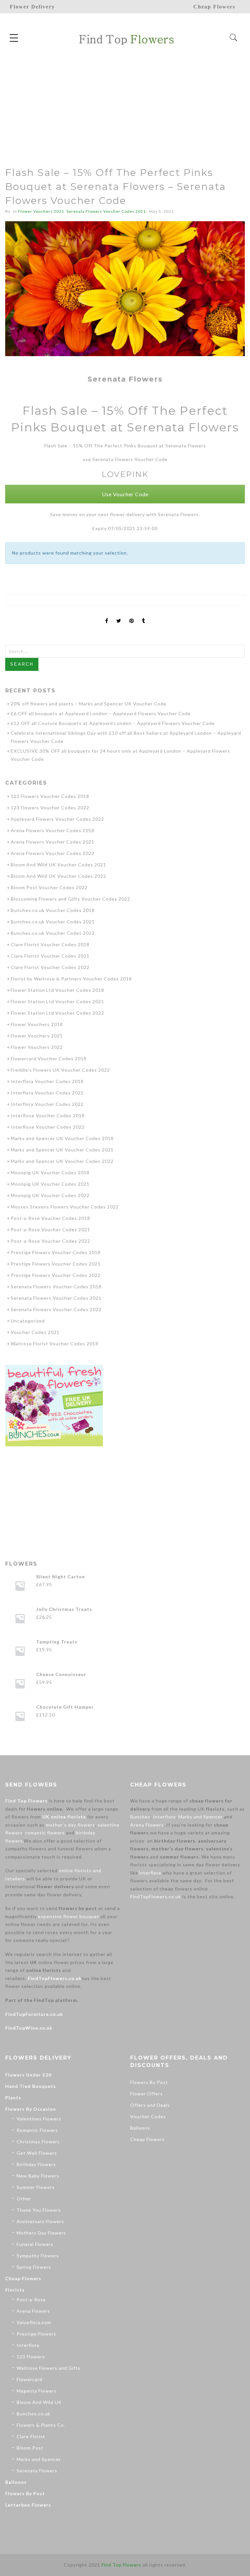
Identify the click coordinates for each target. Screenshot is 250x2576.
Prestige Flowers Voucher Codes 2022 (56, 1275)
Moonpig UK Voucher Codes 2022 (50, 1195)
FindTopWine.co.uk (29, 2028)
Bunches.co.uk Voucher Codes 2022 (53, 933)
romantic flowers (45, 1833)
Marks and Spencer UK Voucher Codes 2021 (62, 1150)
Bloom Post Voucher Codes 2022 (49, 887)
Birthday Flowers (36, 2164)
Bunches (140, 1817)
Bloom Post (30, 2448)
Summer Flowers (36, 2187)
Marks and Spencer (201, 1817)
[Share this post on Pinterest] (132, 615)
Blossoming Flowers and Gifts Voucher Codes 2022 (70, 899)
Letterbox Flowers (28, 2505)
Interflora (164, 1817)
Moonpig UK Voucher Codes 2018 (50, 1172)
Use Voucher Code (125, 494)
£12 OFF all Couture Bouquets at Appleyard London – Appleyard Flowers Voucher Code (113, 723)
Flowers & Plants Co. (41, 2425)
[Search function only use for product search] (234, 38)
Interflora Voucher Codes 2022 (47, 1104)
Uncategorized (28, 1321)
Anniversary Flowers (40, 2221)
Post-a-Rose (31, 2300)
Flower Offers (146, 2094)
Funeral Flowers (35, 2244)
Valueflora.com (34, 2322)
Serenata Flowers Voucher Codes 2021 (106, 211)
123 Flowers (31, 2357)
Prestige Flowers (36, 2334)
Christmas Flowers (38, 2142)
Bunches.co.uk (34, 2414)
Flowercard (29, 2379)
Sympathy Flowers (38, 2256)
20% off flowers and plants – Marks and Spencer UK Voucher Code (89, 704)
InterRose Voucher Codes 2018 (48, 1115)
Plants (13, 2098)
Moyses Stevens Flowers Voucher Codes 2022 (65, 1207)
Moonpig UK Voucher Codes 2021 (50, 1184)
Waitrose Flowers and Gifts (49, 2368)
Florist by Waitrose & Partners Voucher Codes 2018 (71, 979)
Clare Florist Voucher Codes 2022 (50, 967)
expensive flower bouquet (69, 1916)
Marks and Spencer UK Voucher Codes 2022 (62, 1161)
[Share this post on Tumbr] (144, 615)
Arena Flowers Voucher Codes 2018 (53, 830)
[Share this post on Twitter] (119, 615)
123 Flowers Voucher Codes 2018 (50, 796)
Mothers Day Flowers (41, 2233)
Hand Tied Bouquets (31, 2086)
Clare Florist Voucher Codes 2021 (50, 956)
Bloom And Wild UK (39, 2402)
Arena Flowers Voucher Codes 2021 (53, 842)
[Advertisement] (125, 101)
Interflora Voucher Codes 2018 (47, 1081)
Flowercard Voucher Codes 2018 (49, 1058)
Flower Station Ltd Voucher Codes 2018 (57, 990)
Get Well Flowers (37, 2153)
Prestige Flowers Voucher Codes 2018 (56, 1252)
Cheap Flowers (23, 2278)
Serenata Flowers (37, 2471)
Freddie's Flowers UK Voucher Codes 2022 (60, 1070)
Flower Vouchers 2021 (41, 211)
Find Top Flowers (26, 1801)
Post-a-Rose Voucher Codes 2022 (50, 1241)
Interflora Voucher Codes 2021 (47, 1093)
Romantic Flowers (37, 2130)
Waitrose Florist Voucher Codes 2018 (55, 1344)
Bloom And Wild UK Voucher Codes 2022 (58, 876)
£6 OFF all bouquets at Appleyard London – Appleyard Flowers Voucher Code (101, 713)
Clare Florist (31, 2436)
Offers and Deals (150, 2105)
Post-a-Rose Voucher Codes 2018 (50, 1218)
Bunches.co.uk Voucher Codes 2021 (53, 922)
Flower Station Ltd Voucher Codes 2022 (57, 1013)
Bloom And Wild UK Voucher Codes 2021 (58, 865)
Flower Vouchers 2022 (37, 1047)
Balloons (16, 2482)
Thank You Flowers (39, 2210)
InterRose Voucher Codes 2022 (48, 1127)
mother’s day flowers (70, 1825)
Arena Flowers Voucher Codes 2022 (53, 853)
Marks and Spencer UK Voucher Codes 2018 (62, 1138)
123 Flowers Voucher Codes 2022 (50, 808)
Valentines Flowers (39, 2119)
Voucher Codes (148, 2116)
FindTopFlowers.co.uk (55, 1978)
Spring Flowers (34, 2267)
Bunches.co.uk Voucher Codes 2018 (53, 910)
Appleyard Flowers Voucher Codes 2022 (57, 819)
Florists (15, 2290)
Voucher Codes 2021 (35, 1332)
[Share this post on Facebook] (107, 615)
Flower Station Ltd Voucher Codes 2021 (57, 1001)
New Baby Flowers (38, 2176)
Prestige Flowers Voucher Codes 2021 (56, 1264)
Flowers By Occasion (31, 2109)
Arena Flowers (147, 1825)
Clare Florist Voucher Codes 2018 (50, 944)
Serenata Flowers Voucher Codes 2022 (56, 1309)
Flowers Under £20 (28, 2075)
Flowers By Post (25, 2493)
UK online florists (64, 1817)
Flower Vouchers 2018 (37, 1024)
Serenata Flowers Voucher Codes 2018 (56, 1287)
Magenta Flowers (37, 2391)
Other (24, 2199)
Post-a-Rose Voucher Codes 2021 (50, 1230)
